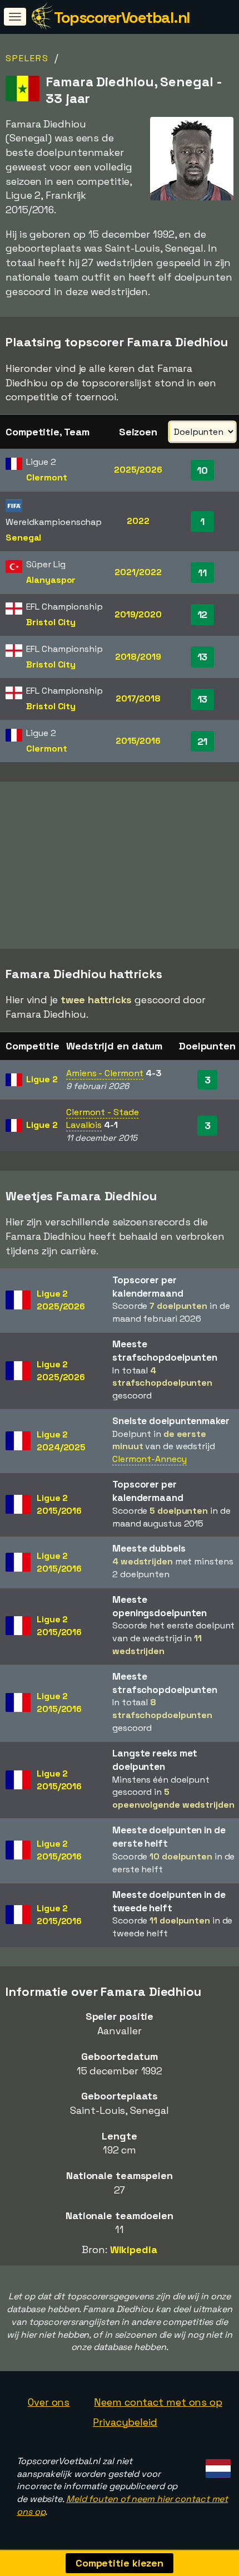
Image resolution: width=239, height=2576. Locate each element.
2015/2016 (138, 741)
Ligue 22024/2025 (61, 1441)
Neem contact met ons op (158, 2402)
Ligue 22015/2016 (59, 1504)
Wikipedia (134, 2249)
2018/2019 (138, 657)
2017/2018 (138, 698)
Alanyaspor (51, 580)
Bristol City (51, 622)
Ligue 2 (42, 1079)
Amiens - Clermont (105, 1073)
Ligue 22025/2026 (61, 1300)
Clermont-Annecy (150, 1459)
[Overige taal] (216, 2465)
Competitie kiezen (120, 2563)
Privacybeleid (125, 2422)
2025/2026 (138, 470)
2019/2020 (138, 614)
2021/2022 (138, 572)
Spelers (27, 58)
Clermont (46, 477)
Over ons (49, 2402)
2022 (138, 521)
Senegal (23, 538)
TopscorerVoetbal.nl (122, 17)
